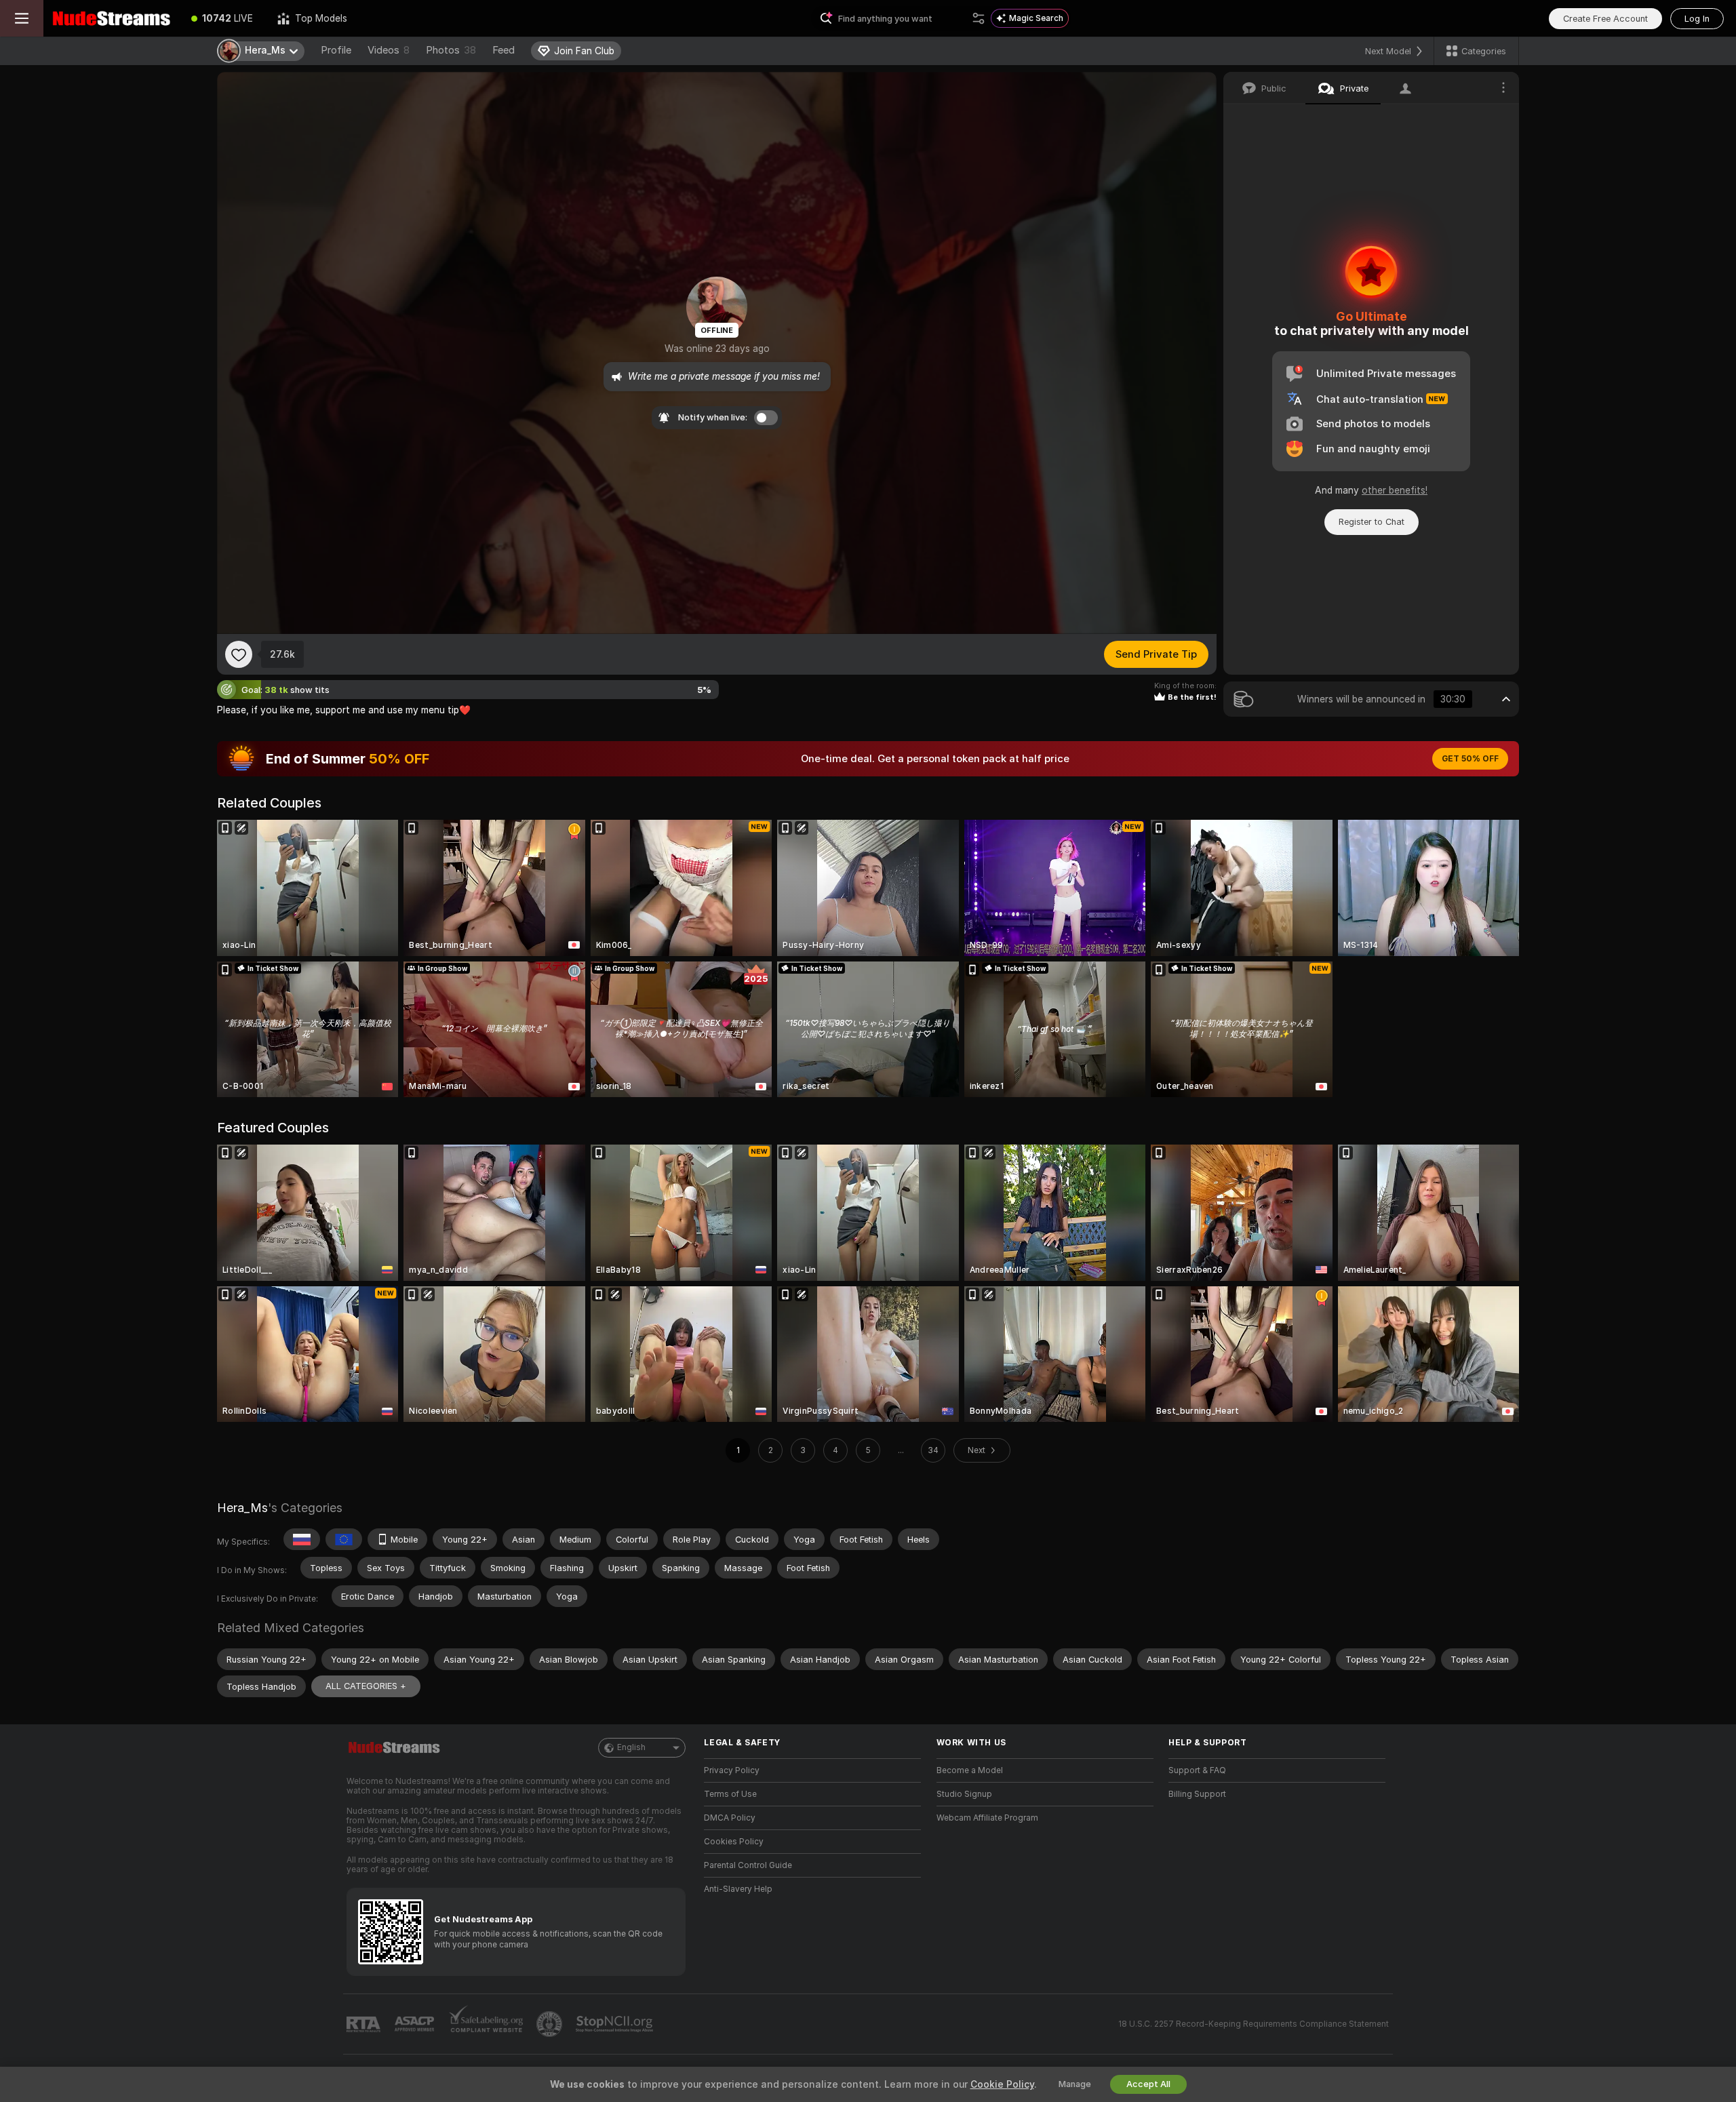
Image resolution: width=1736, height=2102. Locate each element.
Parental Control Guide (748, 1865)
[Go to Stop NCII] (616, 2024)
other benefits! (1395, 490)
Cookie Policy (1002, 2084)
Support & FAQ (1197, 1770)
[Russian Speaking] (302, 1539)
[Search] (979, 18)
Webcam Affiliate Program (987, 1818)
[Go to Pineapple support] (551, 2024)
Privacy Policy (732, 1770)
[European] (344, 1539)
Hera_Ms (242, 1508)
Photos (451, 50)
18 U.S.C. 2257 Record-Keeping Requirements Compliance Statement (1254, 2024)
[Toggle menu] (22, 18)
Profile (336, 50)
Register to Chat (1372, 522)
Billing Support (1197, 1794)
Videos (389, 50)
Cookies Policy (734, 1842)
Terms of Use (730, 1794)
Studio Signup (964, 1794)
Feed (504, 50)
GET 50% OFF (1470, 759)
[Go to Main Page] (111, 18)
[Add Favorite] (239, 654)
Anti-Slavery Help (738, 1889)
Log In (1697, 19)
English (631, 1747)
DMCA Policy (730, 1818)
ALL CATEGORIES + (366, 1686)
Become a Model (970, 1770)
